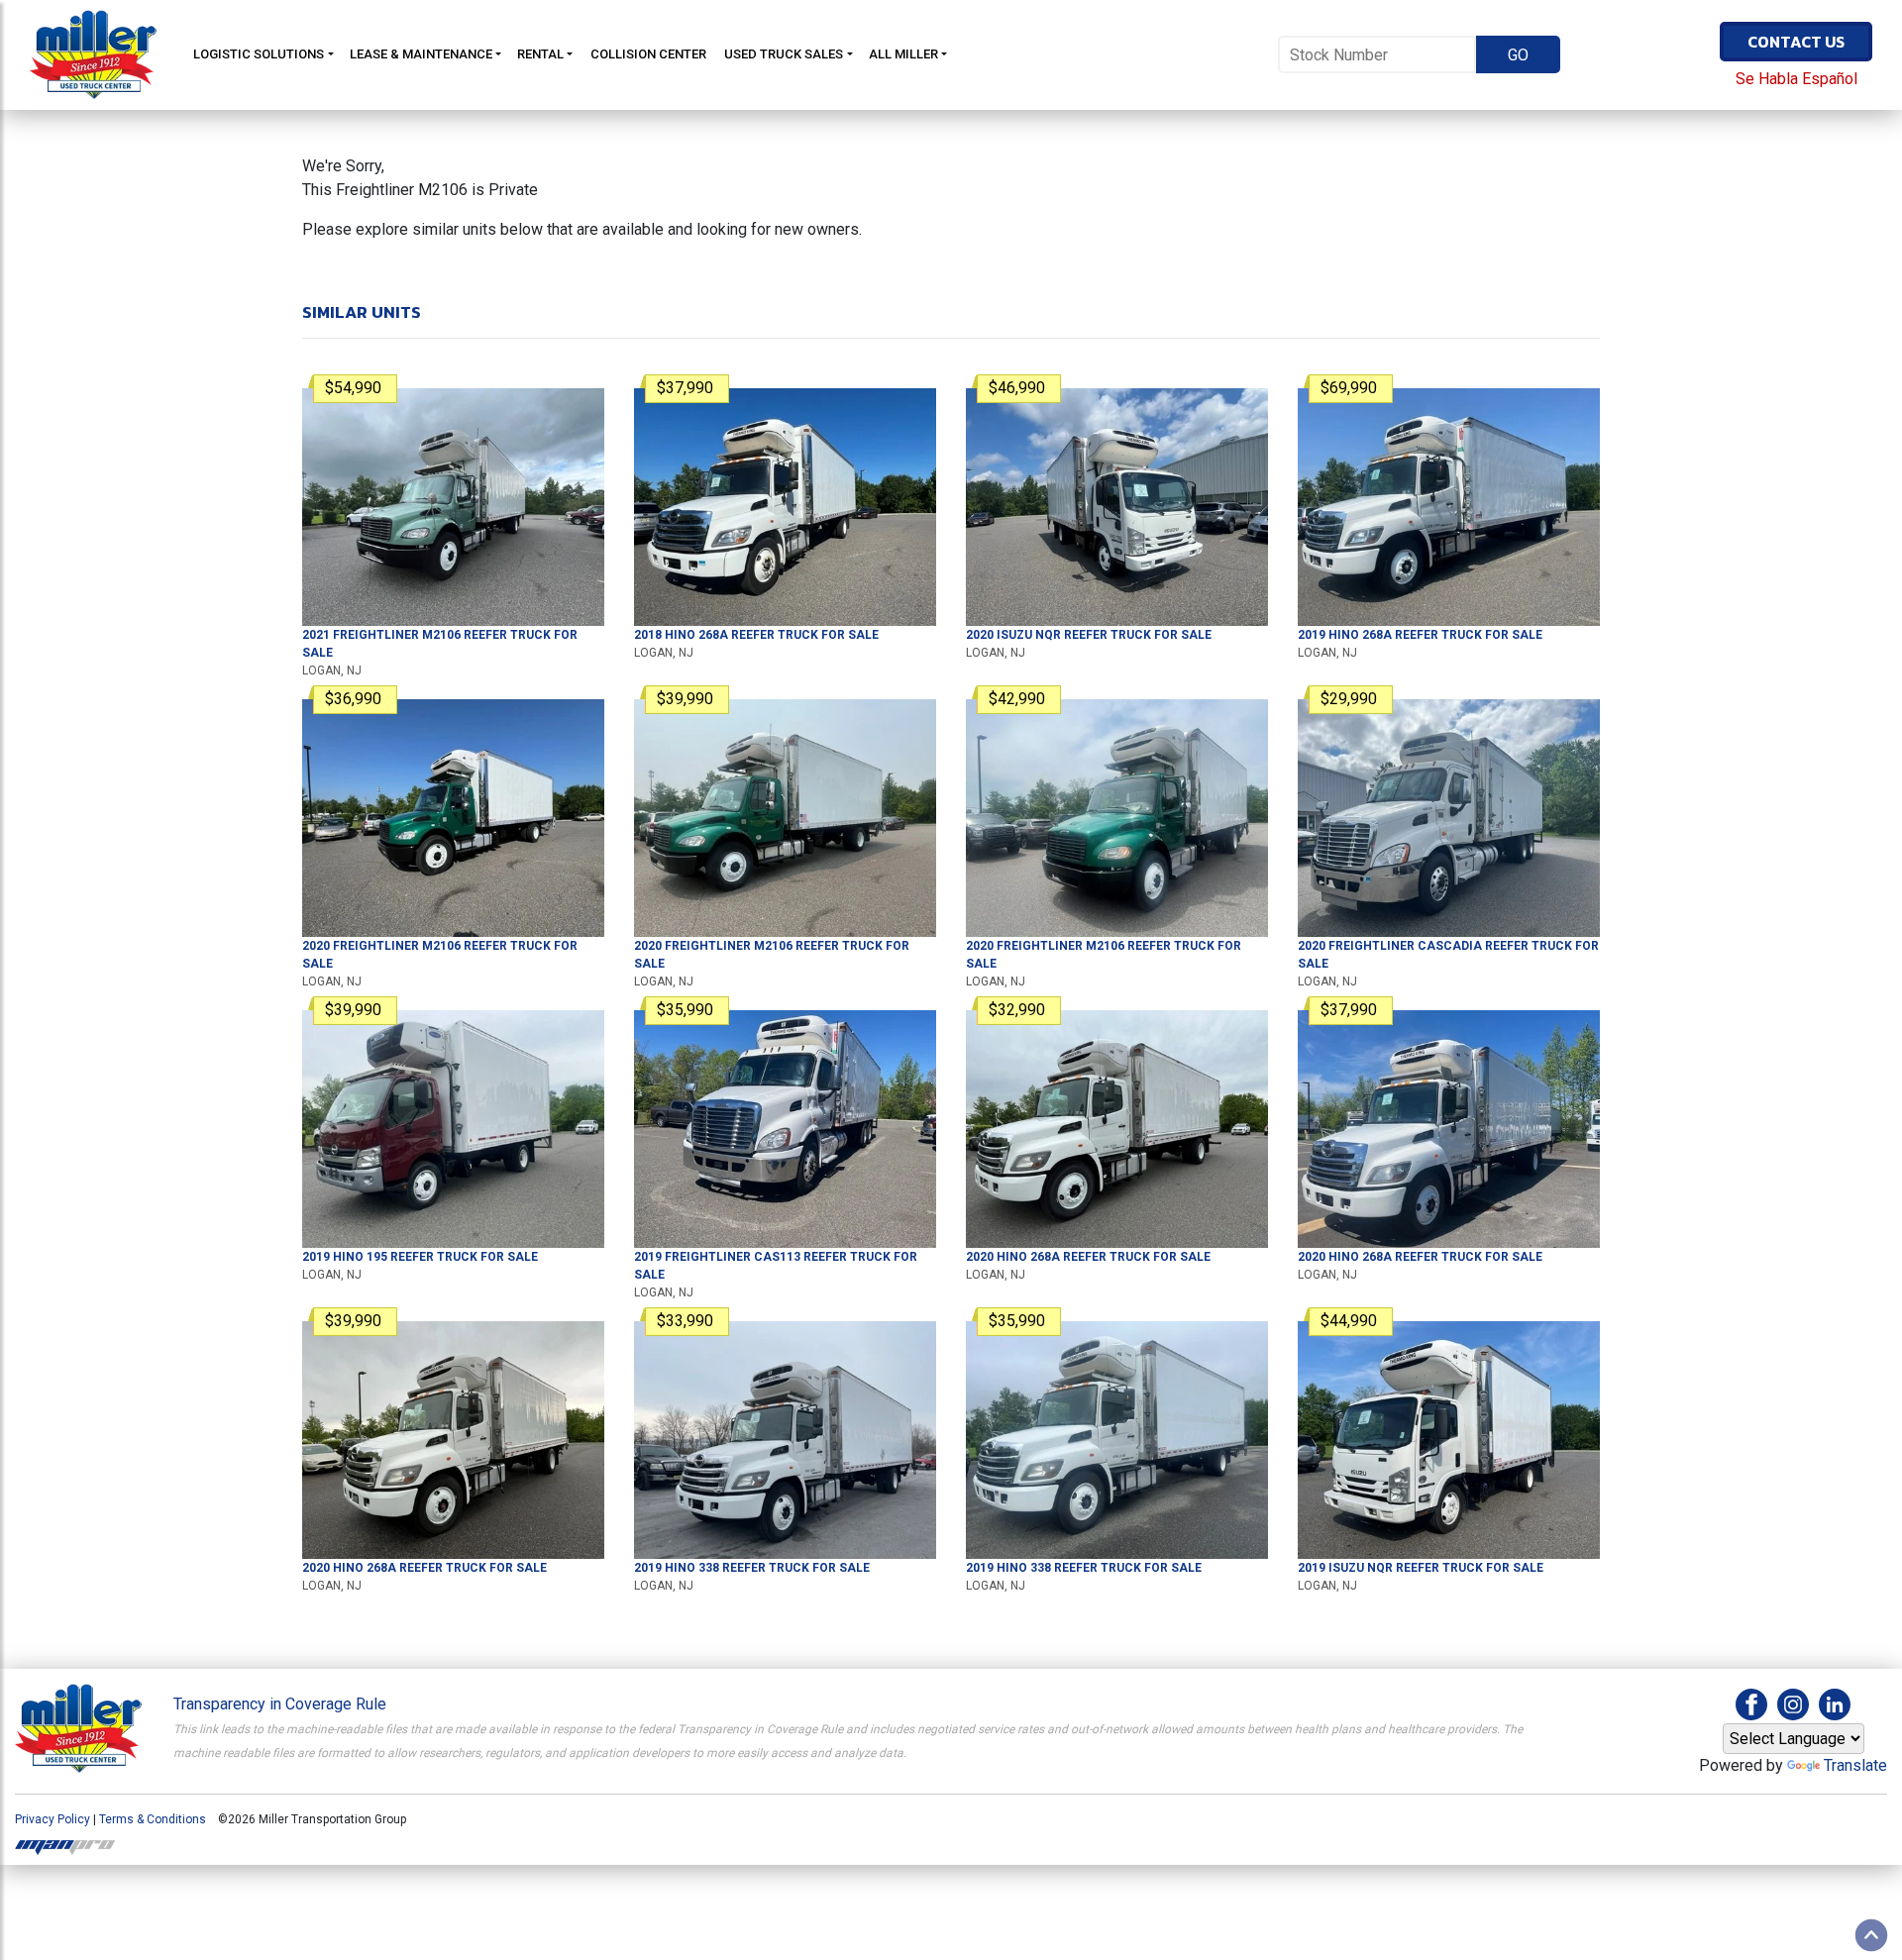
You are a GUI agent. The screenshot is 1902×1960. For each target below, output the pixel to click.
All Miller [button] (903, 54)
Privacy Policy (53, 1819)
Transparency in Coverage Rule (280, 1704)
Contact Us (1796, 42)
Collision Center (648, 54)
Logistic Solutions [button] (259, 54)
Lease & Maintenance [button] (421, 54)
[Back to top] (1871, 1935)
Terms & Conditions (153, 1819)
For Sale (756, 635)
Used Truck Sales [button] (784, 54)
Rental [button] (540, 54)
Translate (1855, 1765)
